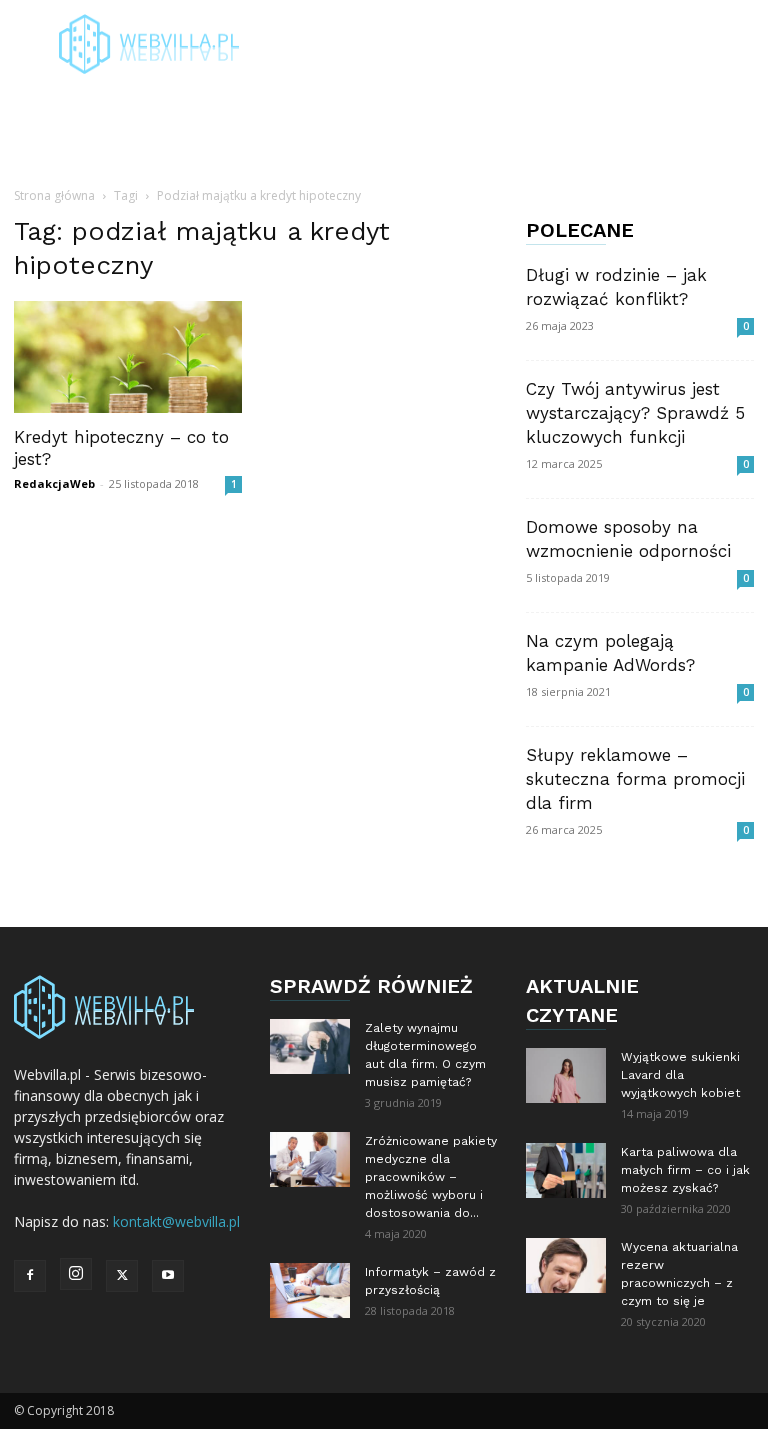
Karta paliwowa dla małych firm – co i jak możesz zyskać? (685, 1170)
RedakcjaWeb (54, 483)
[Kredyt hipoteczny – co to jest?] (128, 357)
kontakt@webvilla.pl (176, 1221)
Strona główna (54, 195)
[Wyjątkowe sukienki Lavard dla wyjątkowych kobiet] (566, 1075)
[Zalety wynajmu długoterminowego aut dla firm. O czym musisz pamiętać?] (310, 1046)
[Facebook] (30, 1276)
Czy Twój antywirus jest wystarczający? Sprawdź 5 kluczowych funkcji (635, 413)
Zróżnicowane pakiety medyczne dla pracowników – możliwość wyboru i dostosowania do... (431, 1177)
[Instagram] (76, 1274)
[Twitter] (122, 1276)
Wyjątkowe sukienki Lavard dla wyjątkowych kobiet (680, 1075)
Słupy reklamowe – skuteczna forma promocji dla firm (635, 779)
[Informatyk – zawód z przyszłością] (310, 1290)
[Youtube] (168, 1276)
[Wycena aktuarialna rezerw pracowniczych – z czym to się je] (566, 1265)
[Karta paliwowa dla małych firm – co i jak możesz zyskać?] (566, 1170)
